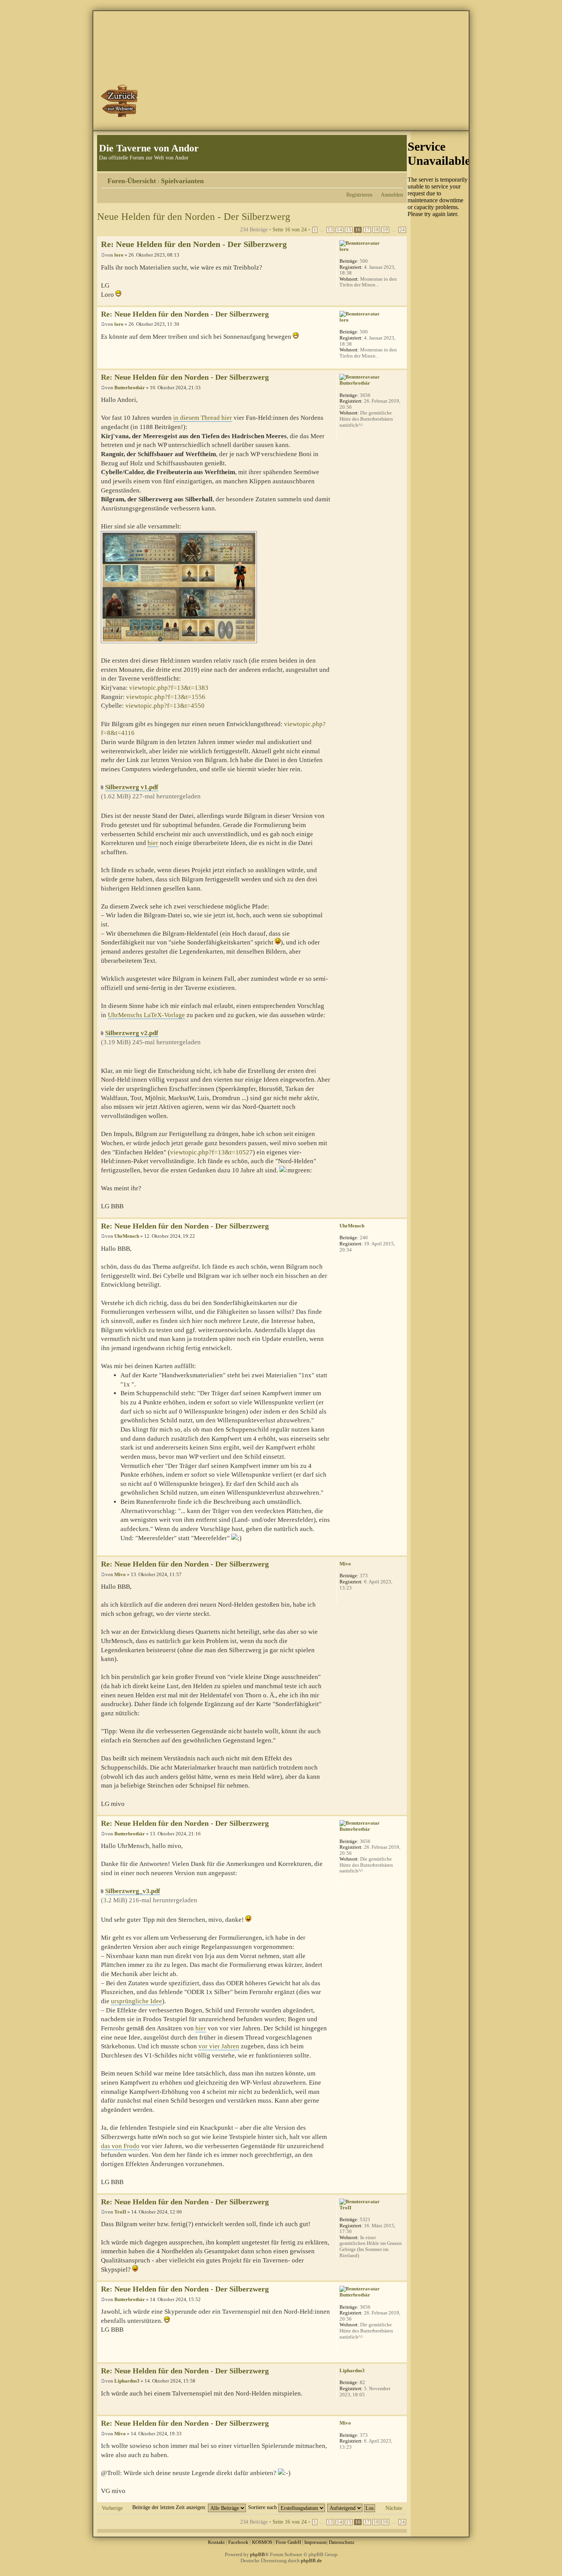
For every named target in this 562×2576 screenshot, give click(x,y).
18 (376, 230)
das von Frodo (120, 2146)
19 (385, 230)
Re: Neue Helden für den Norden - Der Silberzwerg (194, 244)
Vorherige (112, 2508)
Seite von (290, 229)
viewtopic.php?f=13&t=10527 (211, 1152)
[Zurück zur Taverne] (120, 101)
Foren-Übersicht (132, 181)
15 (349, 230)
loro (119, 255)
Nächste (394, 2508)
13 (330, 230)
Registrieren (359, 195)
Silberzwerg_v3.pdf (133, 1891)
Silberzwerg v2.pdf (132, 1033)
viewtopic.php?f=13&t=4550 (165, 706)
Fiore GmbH (288, 2542)
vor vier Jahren (219, 2046)
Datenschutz (342, 2542)
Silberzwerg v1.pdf (132, 787)
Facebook (238, 2542)
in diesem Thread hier (203, 418)
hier (153, 843)
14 (339, 230)
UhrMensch (127, 1236)
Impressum (315, 2542)
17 (367, 230)
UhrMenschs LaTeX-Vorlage (146, 1015)
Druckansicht (386, 178)
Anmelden (392, 195)
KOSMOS (262, 2542)
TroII (120, 2212)
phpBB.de (311, 2561)
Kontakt (216, 2542)
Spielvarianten (182, 181)
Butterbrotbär (130, 388)
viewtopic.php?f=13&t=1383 (169, 688)
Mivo (120, 1574)
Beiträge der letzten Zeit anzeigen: (170, 2507)
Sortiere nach (263, 2507)
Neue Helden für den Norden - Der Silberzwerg (194, 217)
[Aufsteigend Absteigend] (352, 2507)
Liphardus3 (127, 2381)
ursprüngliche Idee (136, 2001)
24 (402, 230)
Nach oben (401, 301)
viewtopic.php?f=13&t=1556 (166, 697)
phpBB (257, 2554)
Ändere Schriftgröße (397, 178)
